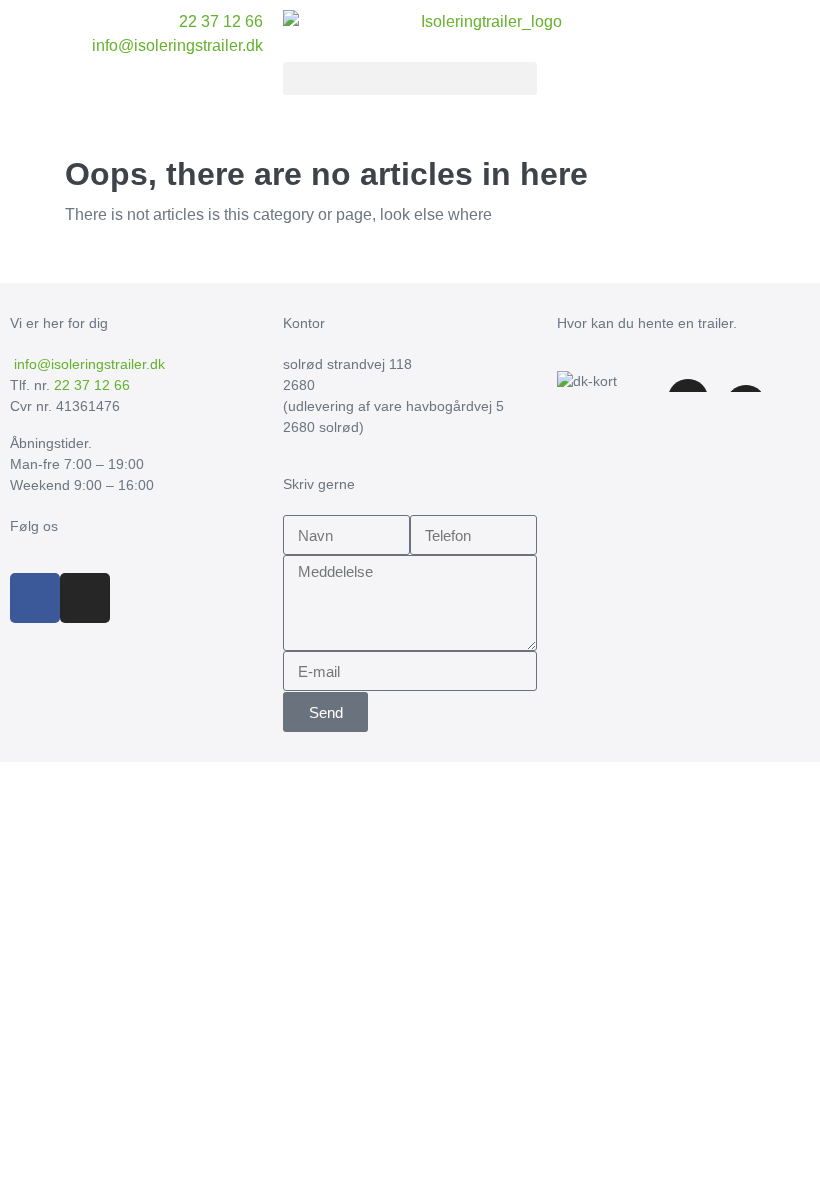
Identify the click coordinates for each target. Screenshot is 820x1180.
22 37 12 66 (92, 385)
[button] (409, 78)
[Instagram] (85, 598)
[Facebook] (35, 598)
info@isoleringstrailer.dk (87, 364)
